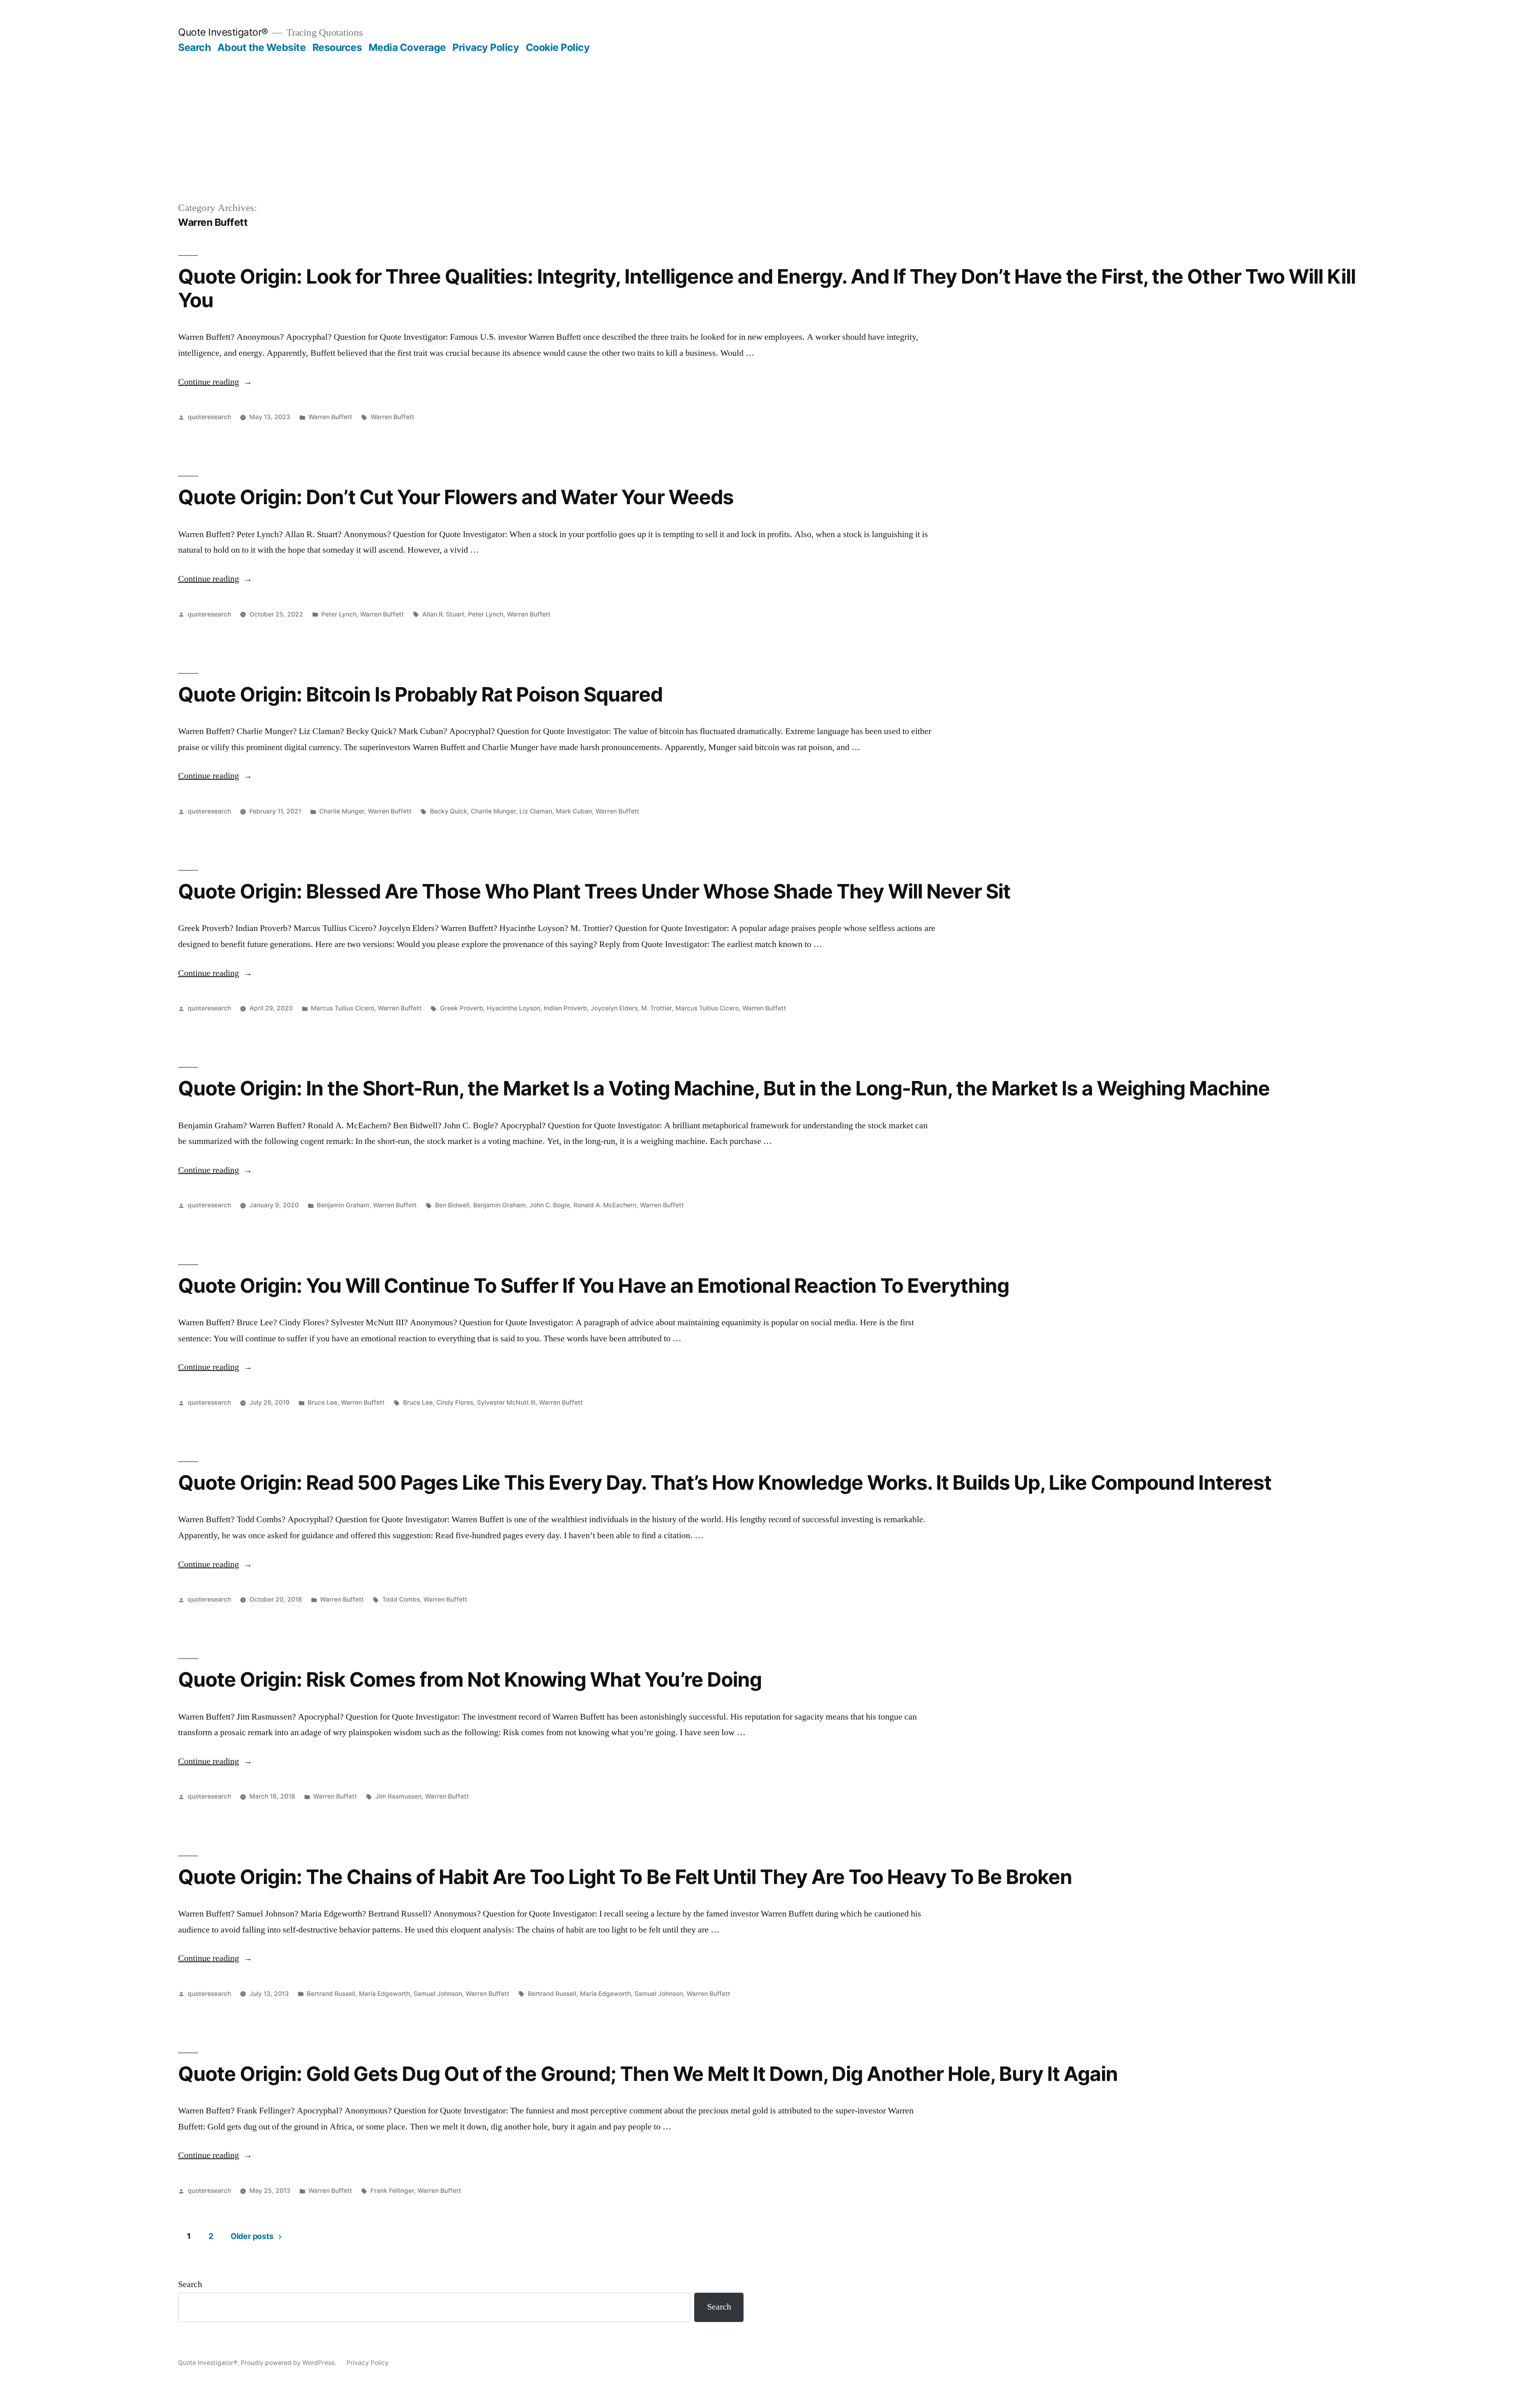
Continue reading (215, 382)
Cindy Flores (455, 1402)
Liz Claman (536, 811)
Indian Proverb (565, 1008)
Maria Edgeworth (384, 1994)
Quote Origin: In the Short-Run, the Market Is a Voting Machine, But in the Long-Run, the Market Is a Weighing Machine (724, 1088)
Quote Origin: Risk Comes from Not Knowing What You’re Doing (470, 1679)
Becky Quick (449, 811)
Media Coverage (407, 47)
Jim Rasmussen (398, 1796)
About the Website (262, 47)
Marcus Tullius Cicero (342, 1008)
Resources (337, 47)
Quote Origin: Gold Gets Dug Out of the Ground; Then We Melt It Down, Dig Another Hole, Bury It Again (648, 2074)
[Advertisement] (770, 114)
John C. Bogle (550, 1205)
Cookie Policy (558, 47)
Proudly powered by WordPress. (289, 2363)
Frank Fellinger (392, 2191)
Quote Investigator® (223, 32)
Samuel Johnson (438, 1994)
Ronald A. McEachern (605, 1205)
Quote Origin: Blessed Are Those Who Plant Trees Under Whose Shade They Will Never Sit (594, 891)
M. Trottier (657, 1008)
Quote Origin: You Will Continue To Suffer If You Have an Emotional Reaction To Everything (594, 1286)
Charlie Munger (342, 811)
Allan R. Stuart (443, 614)
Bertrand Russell (331, 1994)
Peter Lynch (339, 614)
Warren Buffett (330, 417)
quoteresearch (209, 417)
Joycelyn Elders (614, 1008)
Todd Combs (401, 1599)
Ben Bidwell (452, 1205)
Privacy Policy (486, 47)
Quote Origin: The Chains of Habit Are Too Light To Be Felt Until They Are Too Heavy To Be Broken (625, 1877)
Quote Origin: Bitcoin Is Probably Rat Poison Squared (420, 694)
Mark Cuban (574, 811)
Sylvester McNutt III (506, 1402)
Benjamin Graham (343, 1205)
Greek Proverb (462, 1008)
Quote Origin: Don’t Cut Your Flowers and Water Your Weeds (456, 497)
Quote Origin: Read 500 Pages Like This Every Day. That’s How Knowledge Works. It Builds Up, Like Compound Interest (725, 1482)
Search (194, 47)
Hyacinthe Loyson (514, 1008)
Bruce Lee (322, 1402)
